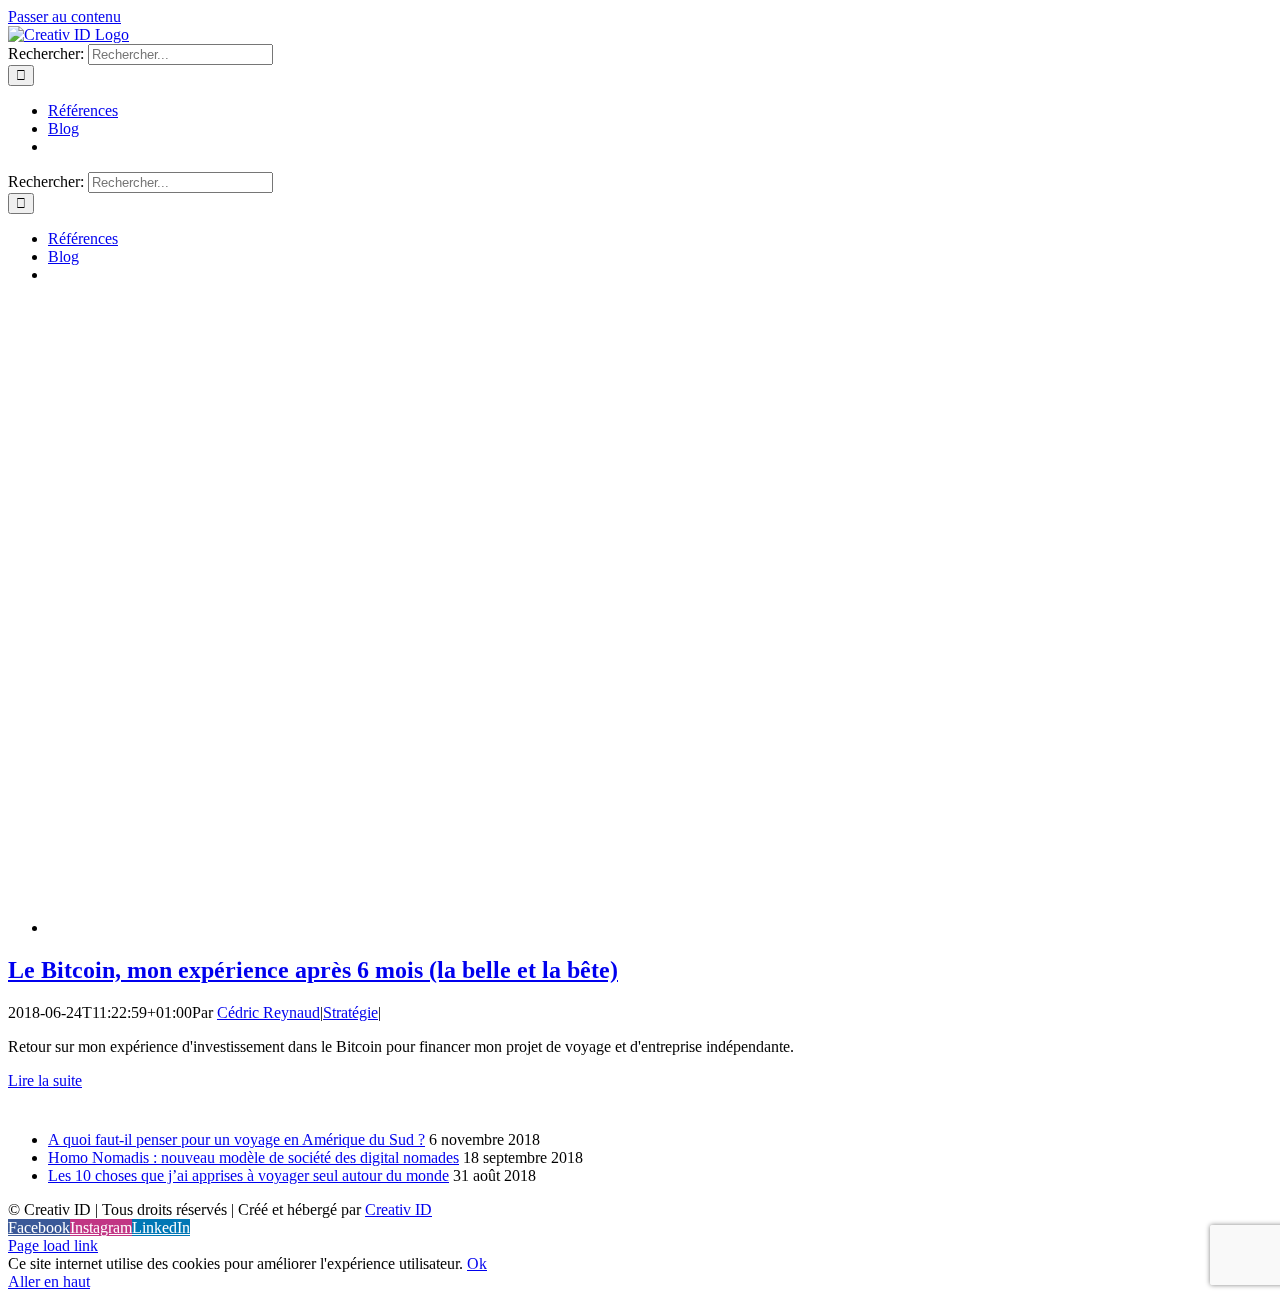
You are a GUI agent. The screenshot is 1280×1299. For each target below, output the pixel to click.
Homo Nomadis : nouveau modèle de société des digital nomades (253, 1157)
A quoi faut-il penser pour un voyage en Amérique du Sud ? (236, 1139)
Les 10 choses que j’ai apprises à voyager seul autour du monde (248, 1175)
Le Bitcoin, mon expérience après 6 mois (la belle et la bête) (313, 970)
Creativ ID (398, 1209)
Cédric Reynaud (268, 1012)
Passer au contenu (64, 16)
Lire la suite (45, 1080)
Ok (477, 1263)
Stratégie (350, 1012)
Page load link (53, 1245)
